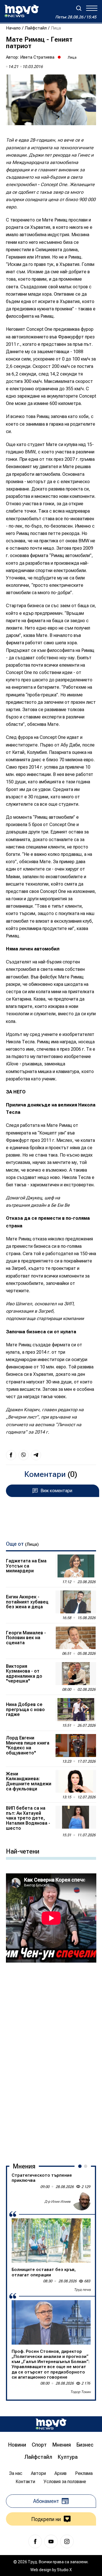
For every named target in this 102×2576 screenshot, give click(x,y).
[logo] (22, 11)
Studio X (64, 2570)
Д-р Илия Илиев (58, 2202)
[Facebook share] (11, 1455)
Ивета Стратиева (37, 57)
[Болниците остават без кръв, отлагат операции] (51, 2241)
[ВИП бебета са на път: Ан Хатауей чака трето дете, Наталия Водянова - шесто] (76, 1817)
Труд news (82, 2290)
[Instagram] (67, 2541)
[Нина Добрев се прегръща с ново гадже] (76, 1710)
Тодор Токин (80, 2392)
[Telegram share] (36, 1455)
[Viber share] (24, 1455)
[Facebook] (35, 2541)
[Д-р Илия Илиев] (82, 2201)
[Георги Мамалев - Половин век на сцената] (76, 1638)
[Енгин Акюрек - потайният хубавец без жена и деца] (76, 1602)
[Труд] (51, 2424)
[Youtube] (51, 2541)
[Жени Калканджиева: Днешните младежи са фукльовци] (76, 1781)
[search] (79, 8)
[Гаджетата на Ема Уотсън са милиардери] (76, 1566)
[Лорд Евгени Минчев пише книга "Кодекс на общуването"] (76, 1746)
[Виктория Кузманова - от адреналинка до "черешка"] (76, 1674)
